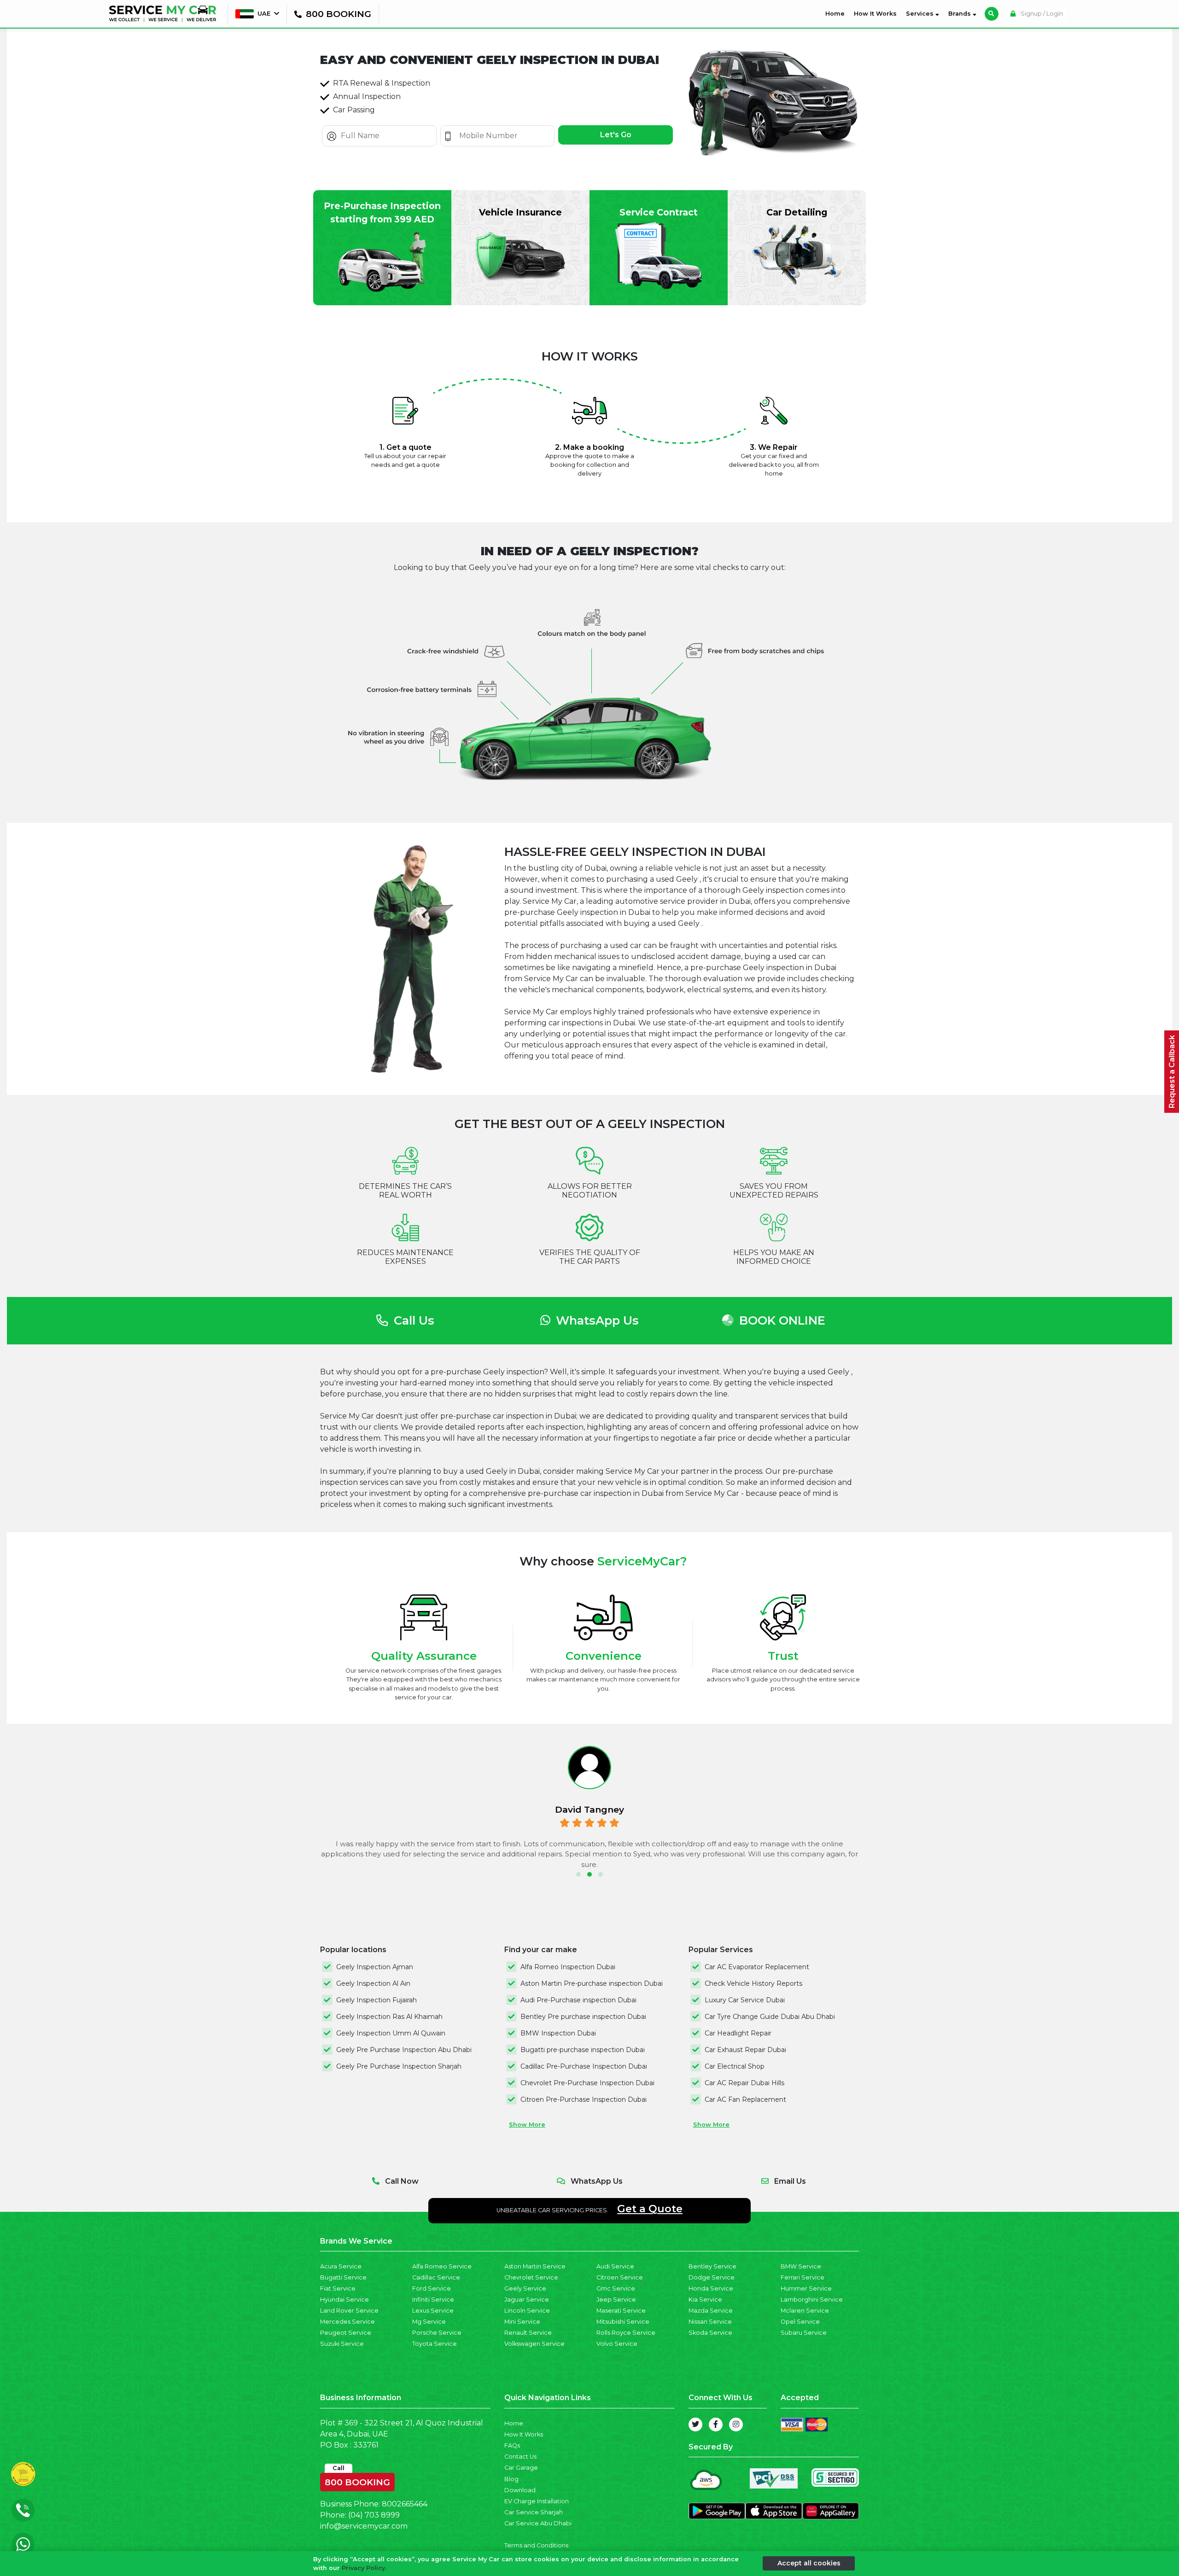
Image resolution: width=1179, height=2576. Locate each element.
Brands (960, 14)
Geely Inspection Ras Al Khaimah (389, 2017)
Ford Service (432, 2288)
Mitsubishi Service (623, 2322)
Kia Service (705, 2300)
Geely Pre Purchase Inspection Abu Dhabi (404, 2050)
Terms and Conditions (536, 2545)
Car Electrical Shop (735, 2066)
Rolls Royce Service (626, 2333)
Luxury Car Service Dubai (745, 2000)
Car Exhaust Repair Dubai (745, 2050)
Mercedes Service (347, 2322)
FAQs (512, 2445)
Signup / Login (1041, 14)
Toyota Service (435, 2344)
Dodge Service (712, 2277)
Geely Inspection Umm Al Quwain (391, 2033)
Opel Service (800, 2322)
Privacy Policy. (364, 2568)
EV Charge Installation (537, 2501)
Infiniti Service (433, 2300)
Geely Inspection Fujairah (376, 2000)
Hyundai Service (344, 2300)
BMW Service (801, 2266)
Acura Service (341, 2266)
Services (921, 14)
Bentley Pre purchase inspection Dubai (583, 2017)
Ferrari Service (803, 2277)
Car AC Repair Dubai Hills (744, 2083)
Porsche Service (437, 2333)
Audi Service (615, 2266)
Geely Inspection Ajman (375, 1967)
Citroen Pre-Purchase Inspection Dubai (584, 2099)
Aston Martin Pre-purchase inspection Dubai (592, 1983)
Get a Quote (650, 2209)
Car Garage (521, 2468)
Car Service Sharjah (534, 2512)
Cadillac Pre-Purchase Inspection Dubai (584, 2066)
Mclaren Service (805, 2311)
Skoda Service (710, 2333)
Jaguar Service (527, 2300)
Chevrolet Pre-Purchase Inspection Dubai (587, 2083)
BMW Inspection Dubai (558, 2033)
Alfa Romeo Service (442, 2266)
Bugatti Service (343, 2277)
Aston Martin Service (535, 2266)
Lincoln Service (527, 2311)
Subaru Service (804, 2333)
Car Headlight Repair (738, 2033)
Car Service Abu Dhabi (538, 2523)
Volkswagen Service (534, 2344)
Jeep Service (616, 2300)
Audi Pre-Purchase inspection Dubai (578, 2000)
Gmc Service (616, 2288)
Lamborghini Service (812, 2300)
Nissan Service (710, 2322)
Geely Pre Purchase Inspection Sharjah (399, 2066)
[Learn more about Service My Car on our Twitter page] (695, 2425)
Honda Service (711, 2288)
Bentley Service (712, 2266)
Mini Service (522, 2322)
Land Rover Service (349, 2311)
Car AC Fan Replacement (745, 2099)
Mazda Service (711, 2311)
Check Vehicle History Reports (753, 1983)
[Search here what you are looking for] (992, 14)
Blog (511, 2479)
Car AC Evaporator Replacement (757, 1967)
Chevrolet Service (531, 2277)
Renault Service (528, 2333)
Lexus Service (433, 2311)
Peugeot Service (346, 2333)
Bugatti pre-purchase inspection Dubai (583, 2050)
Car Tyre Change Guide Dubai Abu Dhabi (770, 2017)
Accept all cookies (809, 2563)
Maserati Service (621, 2311)
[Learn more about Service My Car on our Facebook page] (716, 2425)
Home (837, 13)
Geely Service (525, 2288)
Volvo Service (617, 2344)
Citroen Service (620, 2277)
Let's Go (616, 135)
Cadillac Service (436, 2277)
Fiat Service (338, 2288)
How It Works (875, 14)
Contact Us (520, 2457)
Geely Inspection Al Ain (373, 1983)
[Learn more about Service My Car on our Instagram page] (736, 2425)
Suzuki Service (342, 2344)
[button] (578, 1874)
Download (520, 2490)
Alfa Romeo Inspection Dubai (568, 1967)
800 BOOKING (357, 2480)
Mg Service (429, 2322)
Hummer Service (806, 2288)
